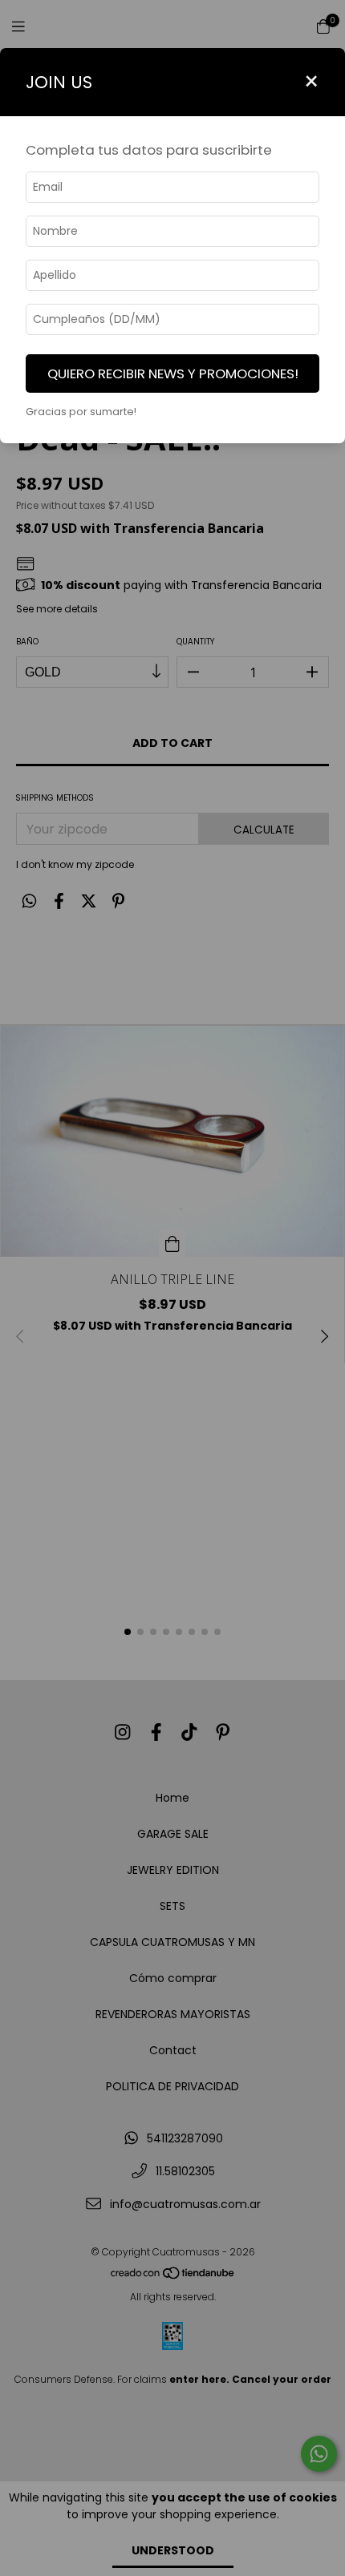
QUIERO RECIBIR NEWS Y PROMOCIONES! (173, 373)
